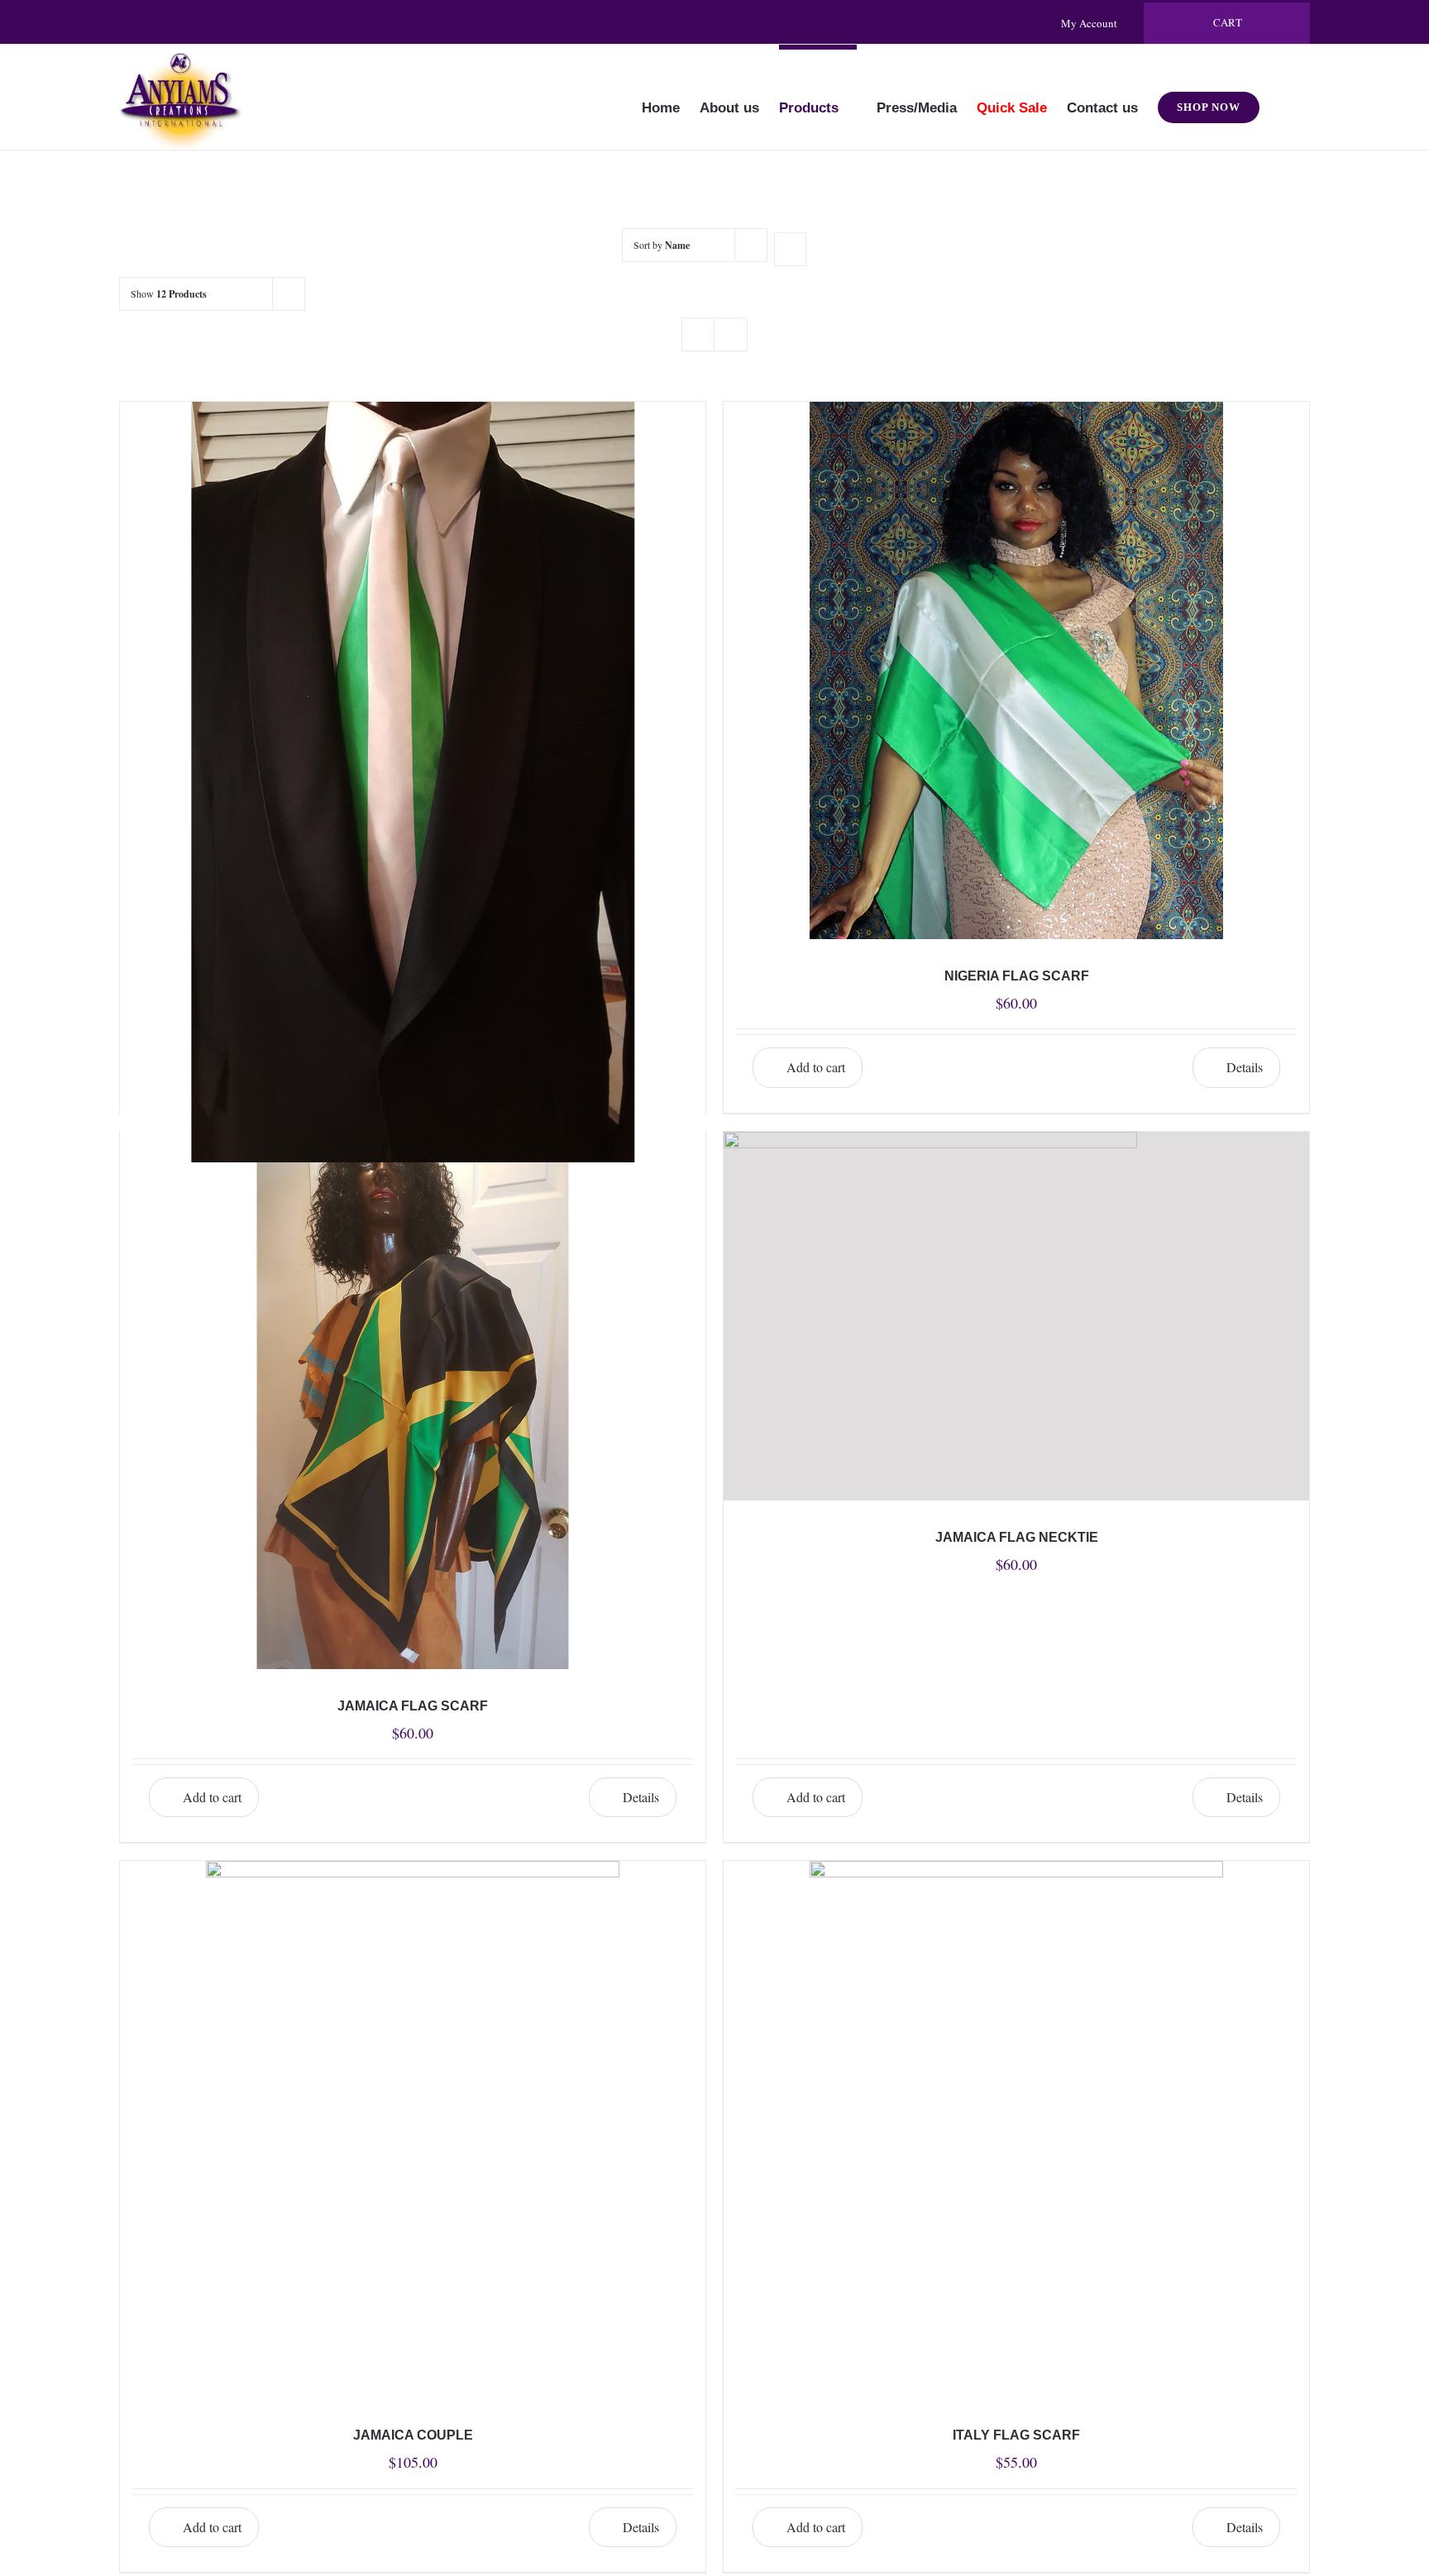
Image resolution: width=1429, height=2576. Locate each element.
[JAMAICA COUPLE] (413, 2130)
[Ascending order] (790, 249)
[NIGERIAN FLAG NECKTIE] (413, 586)
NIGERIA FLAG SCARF (1017, 976)
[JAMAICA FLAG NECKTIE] (1016, 1316)
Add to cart (816, 1067)
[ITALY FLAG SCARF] (1016, 2130)
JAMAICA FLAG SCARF (413, 1706)
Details (1245, 1067)
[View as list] (731, 334)
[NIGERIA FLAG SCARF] (1016, 670)
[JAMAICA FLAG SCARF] (413, 1400)
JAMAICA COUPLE (413, 2435)
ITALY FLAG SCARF (1016, 2435)
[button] (1285, 97)
